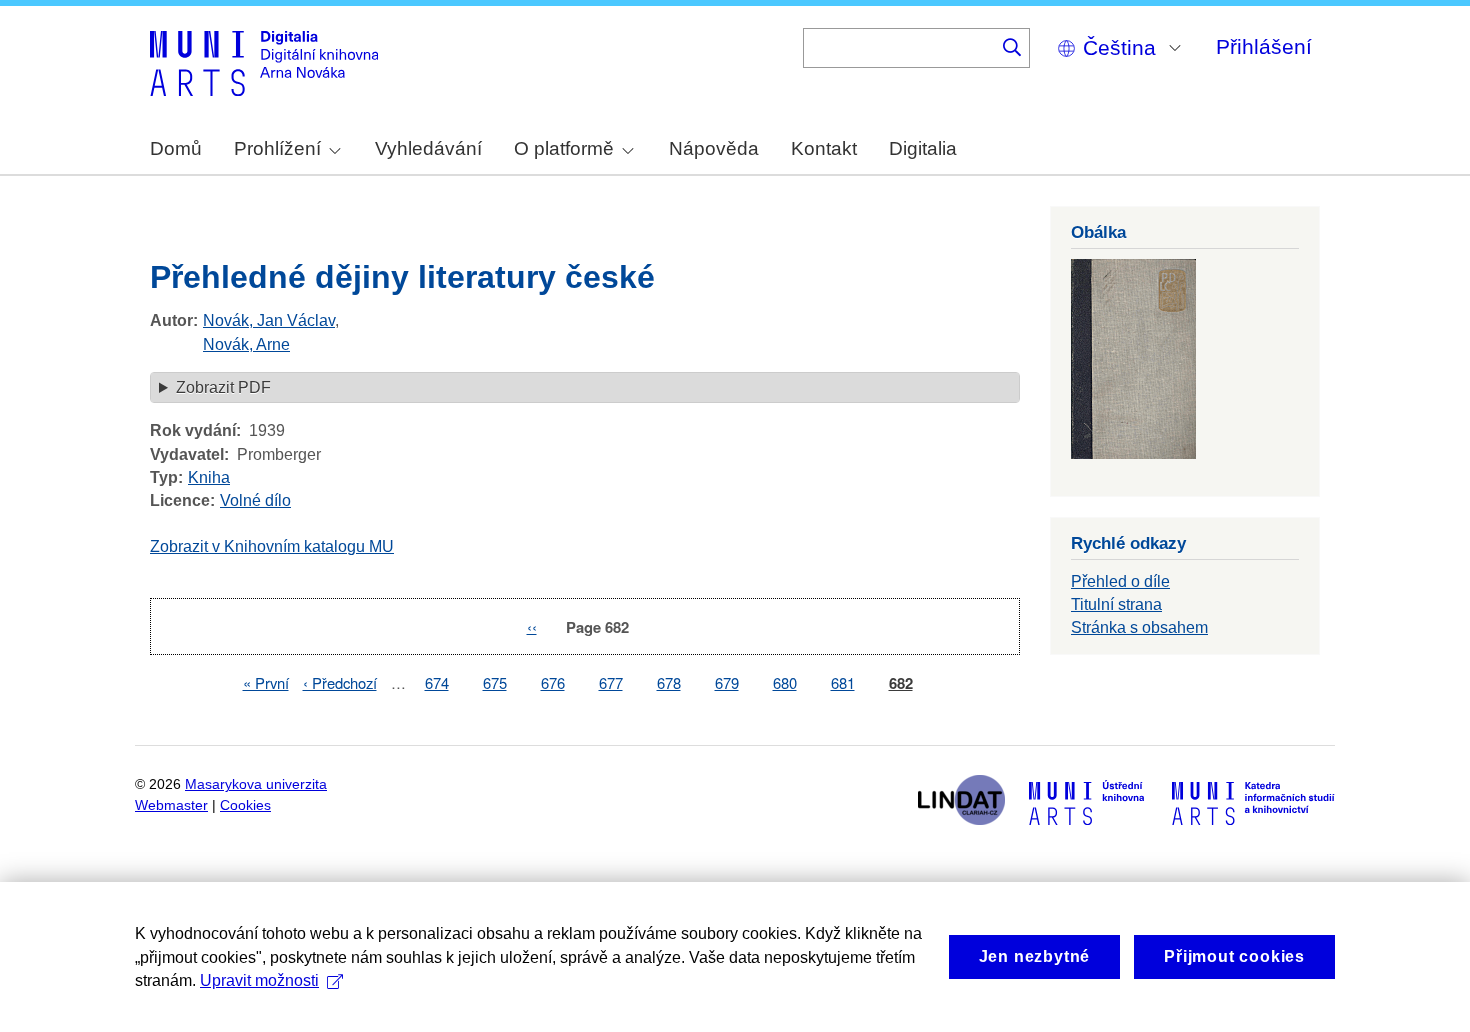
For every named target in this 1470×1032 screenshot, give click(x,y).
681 (843, 682)
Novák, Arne (246, 344)
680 (785, 682)
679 (727, 682)
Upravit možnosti (259, 980)
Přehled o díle (1120, 581)
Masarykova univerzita (256, 784)
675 (495, 682)
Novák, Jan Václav (269, 320)
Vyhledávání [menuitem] (428, 148)
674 (437, 682)
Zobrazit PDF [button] (223, 387)
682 (901, 683)
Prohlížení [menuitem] (277, 148)
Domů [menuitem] (176, 148)
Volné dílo (255, 500)
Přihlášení (1264, 46)
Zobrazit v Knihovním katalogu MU (272, 546)
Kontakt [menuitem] (824, 148)
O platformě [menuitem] (564, 148)
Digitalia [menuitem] (923, 148)
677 (611, 682)
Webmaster (171, 805)
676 (553, 682)
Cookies (245, 805)
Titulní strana (1116, 604)
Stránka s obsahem (1139, 627)
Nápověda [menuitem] (714, 148)
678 (669, 682)
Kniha (209, 477)
